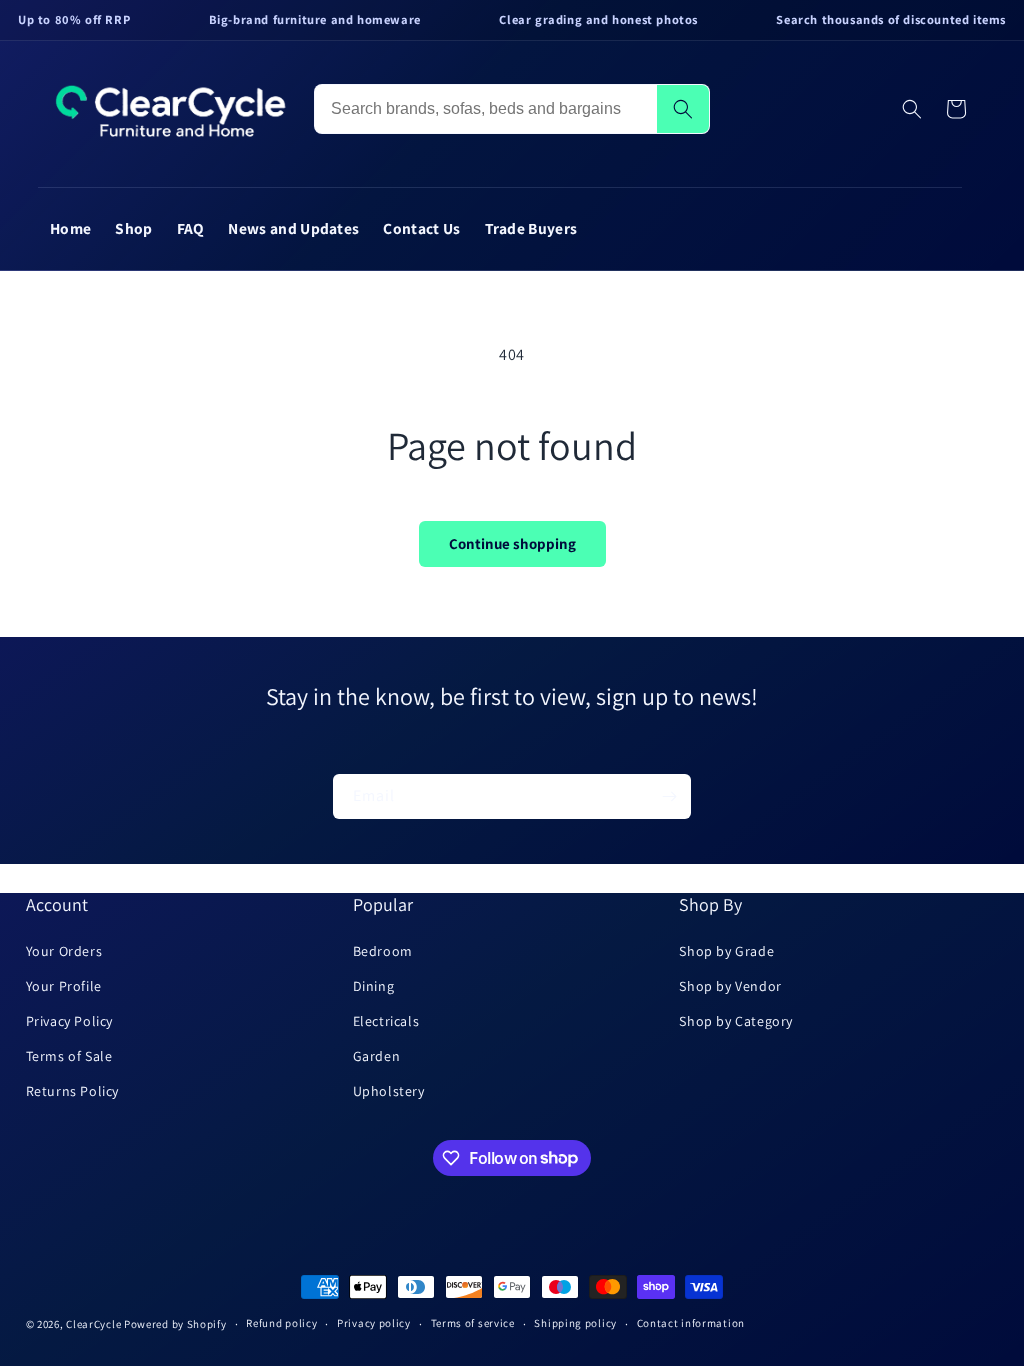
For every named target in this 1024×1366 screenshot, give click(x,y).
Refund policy (281, 1323)
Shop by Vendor (730, 986)
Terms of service (473, 1323)
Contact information (691, 1323)
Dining (374, 986)
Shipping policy (575, 1323)
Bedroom (383, 951)
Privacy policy (374, 1323)
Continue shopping (512, 543)
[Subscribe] (669, 796)
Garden (377, 1056)
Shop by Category (736, 1021)
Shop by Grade (726, 951)
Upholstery (389, 1091)
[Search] (683, 109)
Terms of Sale (69, 1056)
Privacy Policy (69, 1021)
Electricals (386, 1021)
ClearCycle (93, 1324)
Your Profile (64, 986)
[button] (912, 109)
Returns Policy (72, 1091)
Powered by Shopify (175, 1324)
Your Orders (64, 951)
